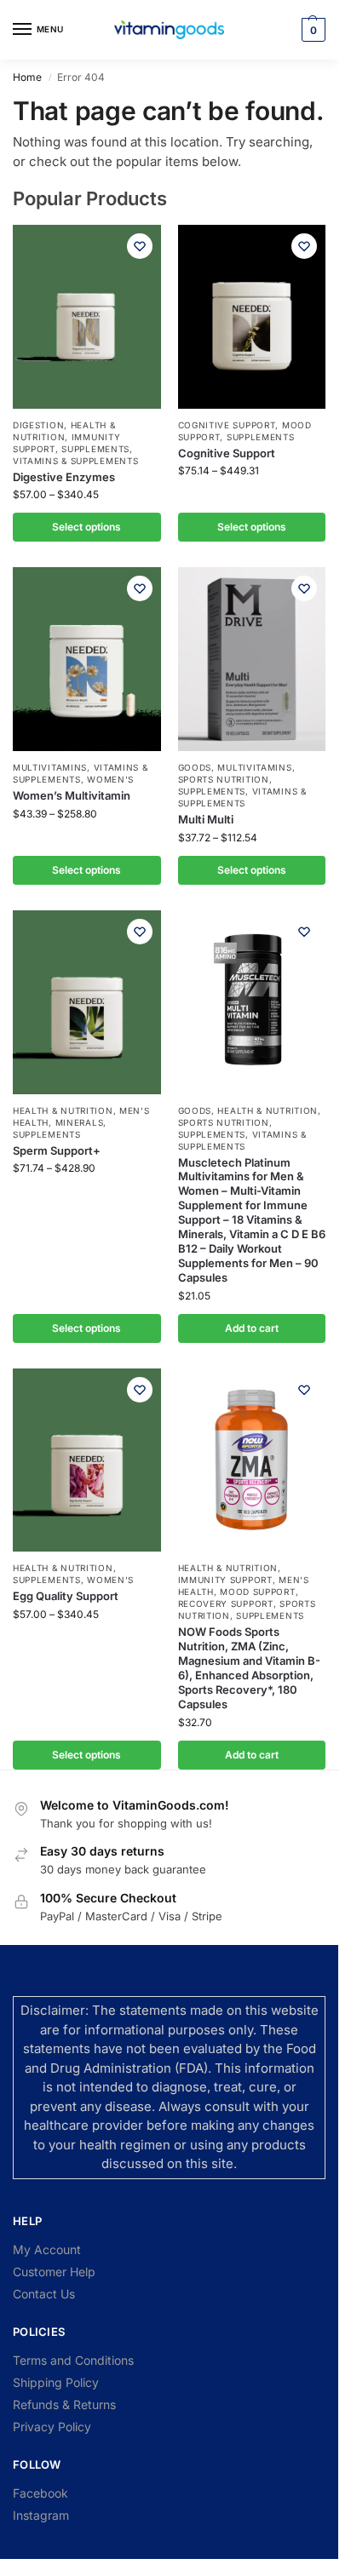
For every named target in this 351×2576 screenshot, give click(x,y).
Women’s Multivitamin (72, 795)
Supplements (95, 449)
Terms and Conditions (73, 2360)
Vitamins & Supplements (75, 461)
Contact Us (44, 2294)
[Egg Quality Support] (87, 1460)
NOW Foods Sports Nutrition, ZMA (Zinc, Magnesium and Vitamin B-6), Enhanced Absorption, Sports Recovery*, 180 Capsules (249, 1667)
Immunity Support (225, 1580)
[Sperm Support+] (87, 1002)
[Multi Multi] (252, 659)
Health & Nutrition (63, 1110)
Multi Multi (206, 819)
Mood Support (257, 1592)
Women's (110, 779)
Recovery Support (226, 1604)
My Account (47, 2249)
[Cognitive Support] (252, 317)
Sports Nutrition (224, 779)
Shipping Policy (56, 2382)
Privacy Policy (52, 2427)
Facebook (40, 2493)
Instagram (41, 2515)
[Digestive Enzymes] (87, 317)
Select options (86, 527)
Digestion (38, 425)
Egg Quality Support (66, 1596)
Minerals (80, 1122)
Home (27, 77)
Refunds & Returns (64, 2404)
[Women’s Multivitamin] (87, 659)
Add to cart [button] (252, 1328)
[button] (311, 30)
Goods (195, 767)
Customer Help (54, 2272)
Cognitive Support (227, 425)
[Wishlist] (140, 246)
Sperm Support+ (57, 1150)
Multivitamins (50, 767)
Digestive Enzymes (64, 477)
